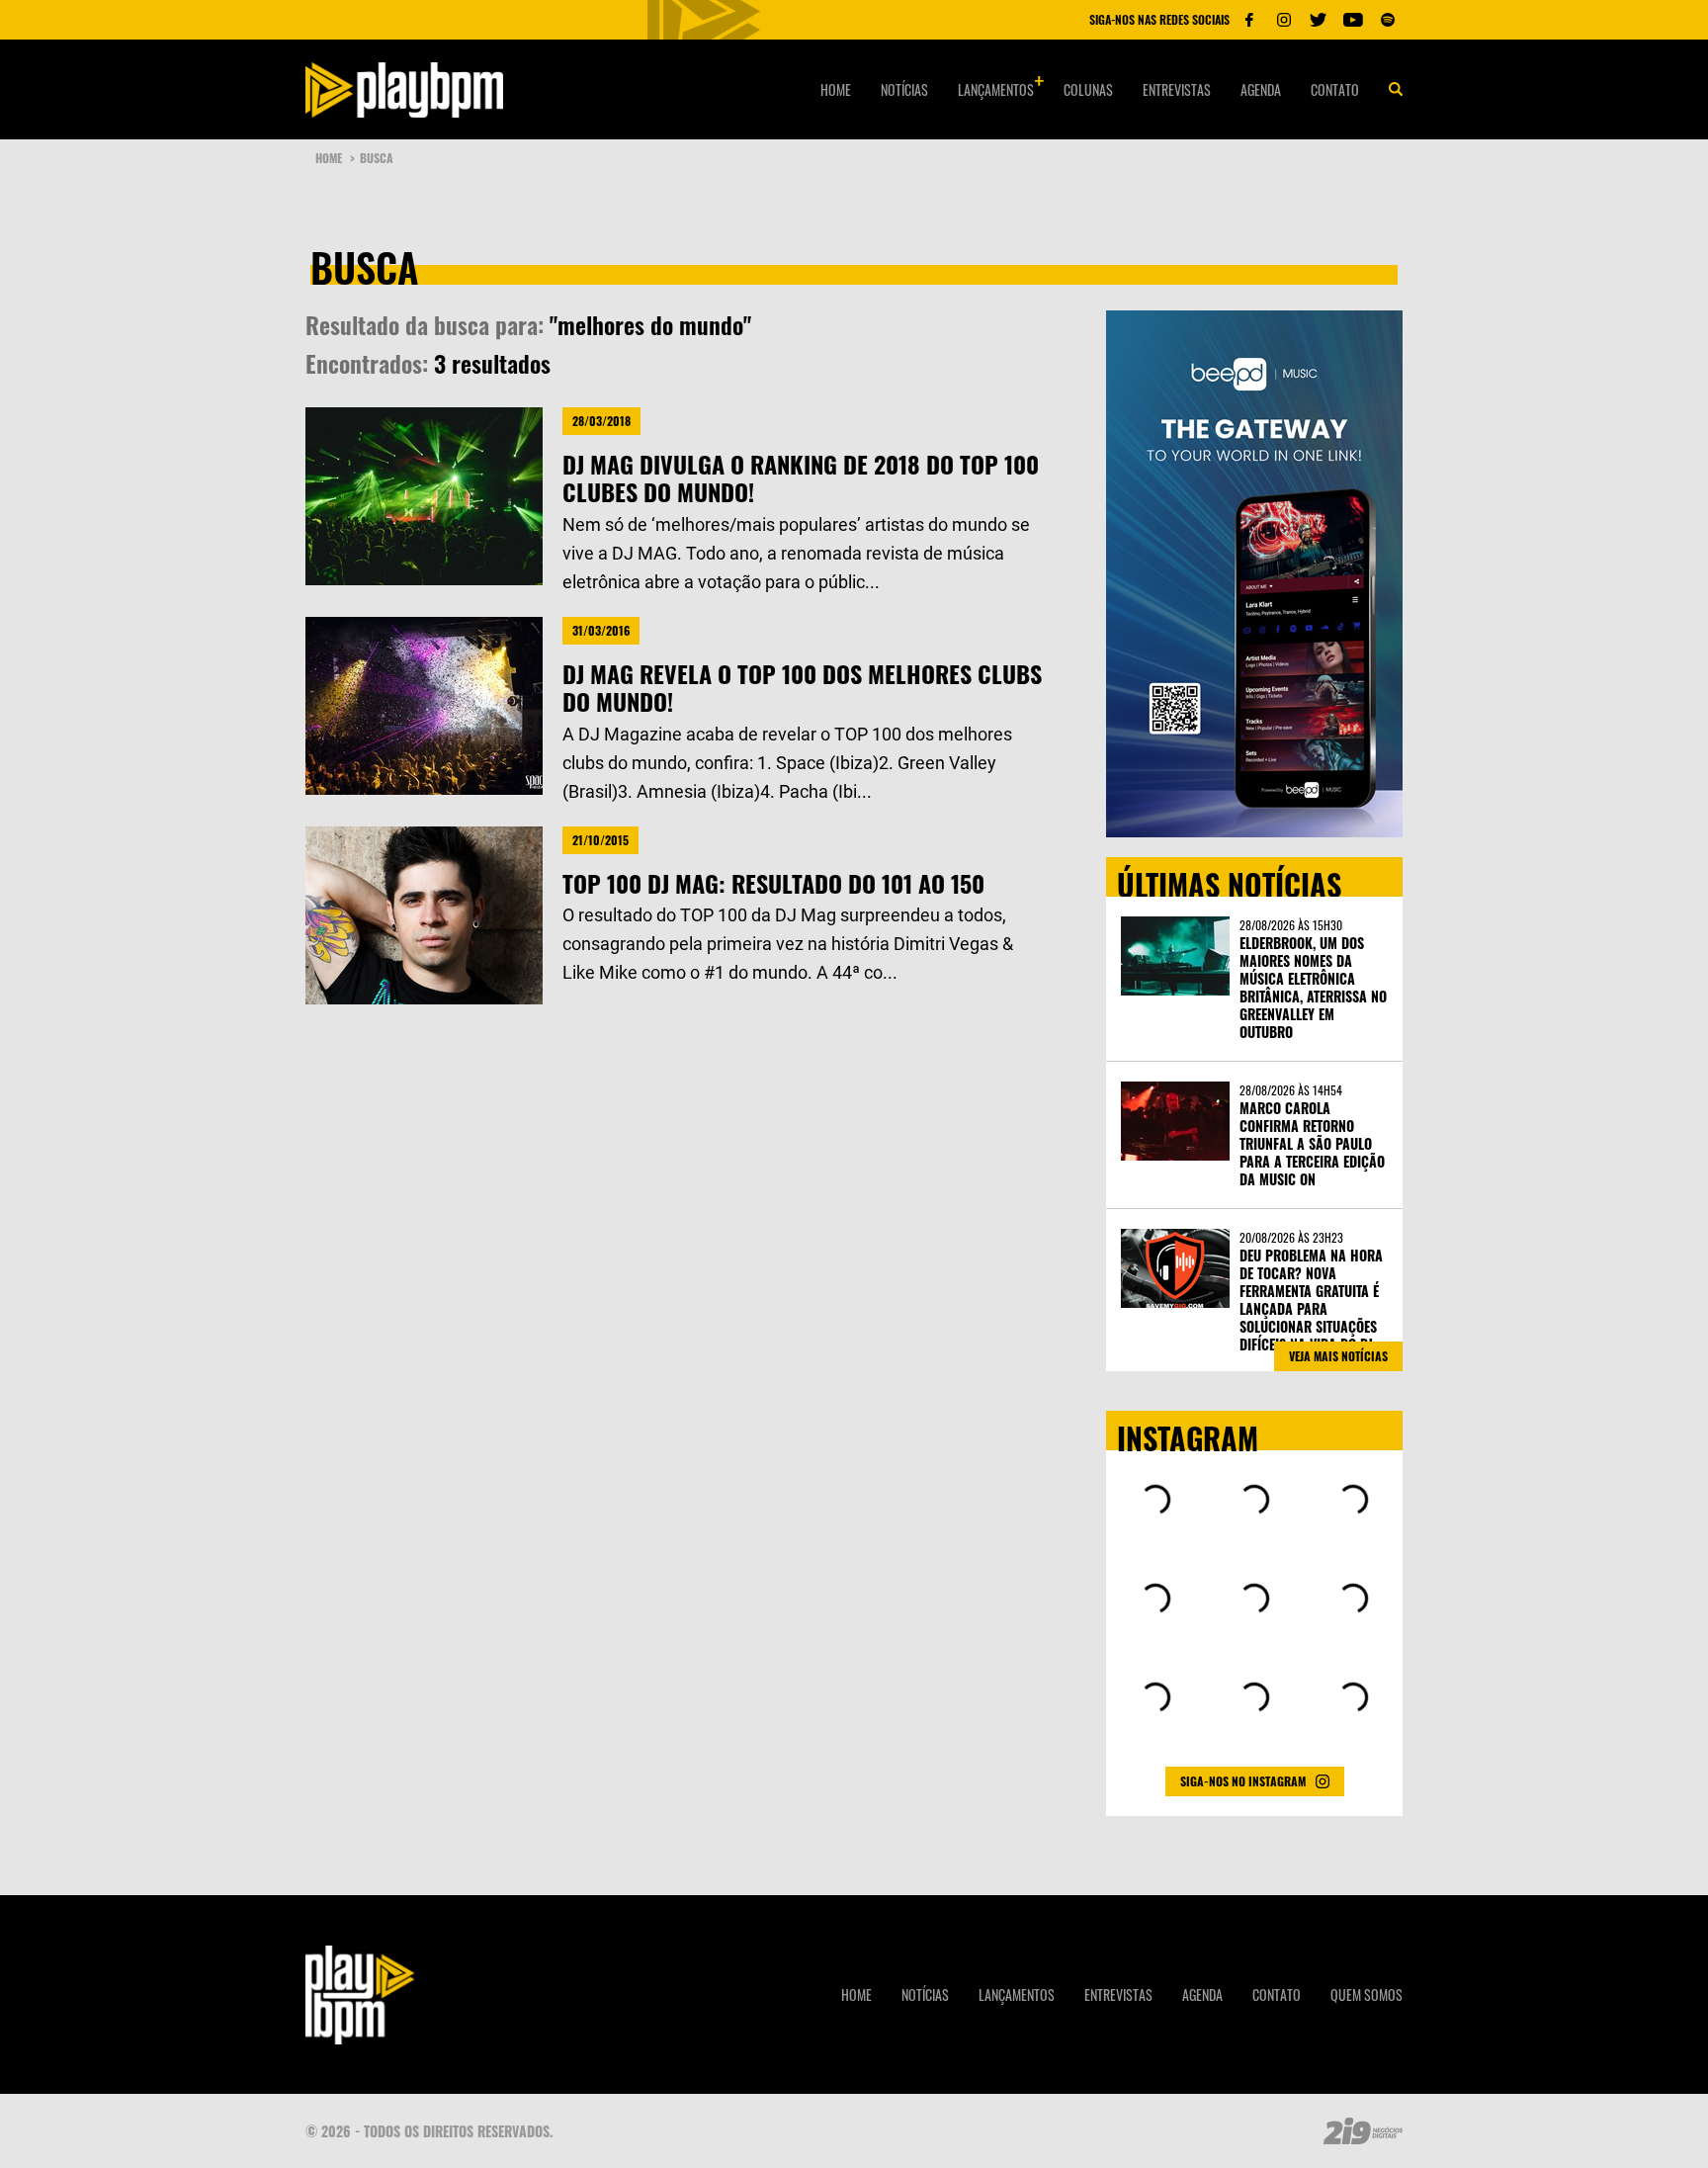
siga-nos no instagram (1243, 1781)
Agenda (1261, 89)
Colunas (1088, 89)
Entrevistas (1177, 89)
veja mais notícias (1338, 1356)
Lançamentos (996, 89)
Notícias (904, 89)
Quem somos (1366, 1995)
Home (836, 89)
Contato (1335, 89)
